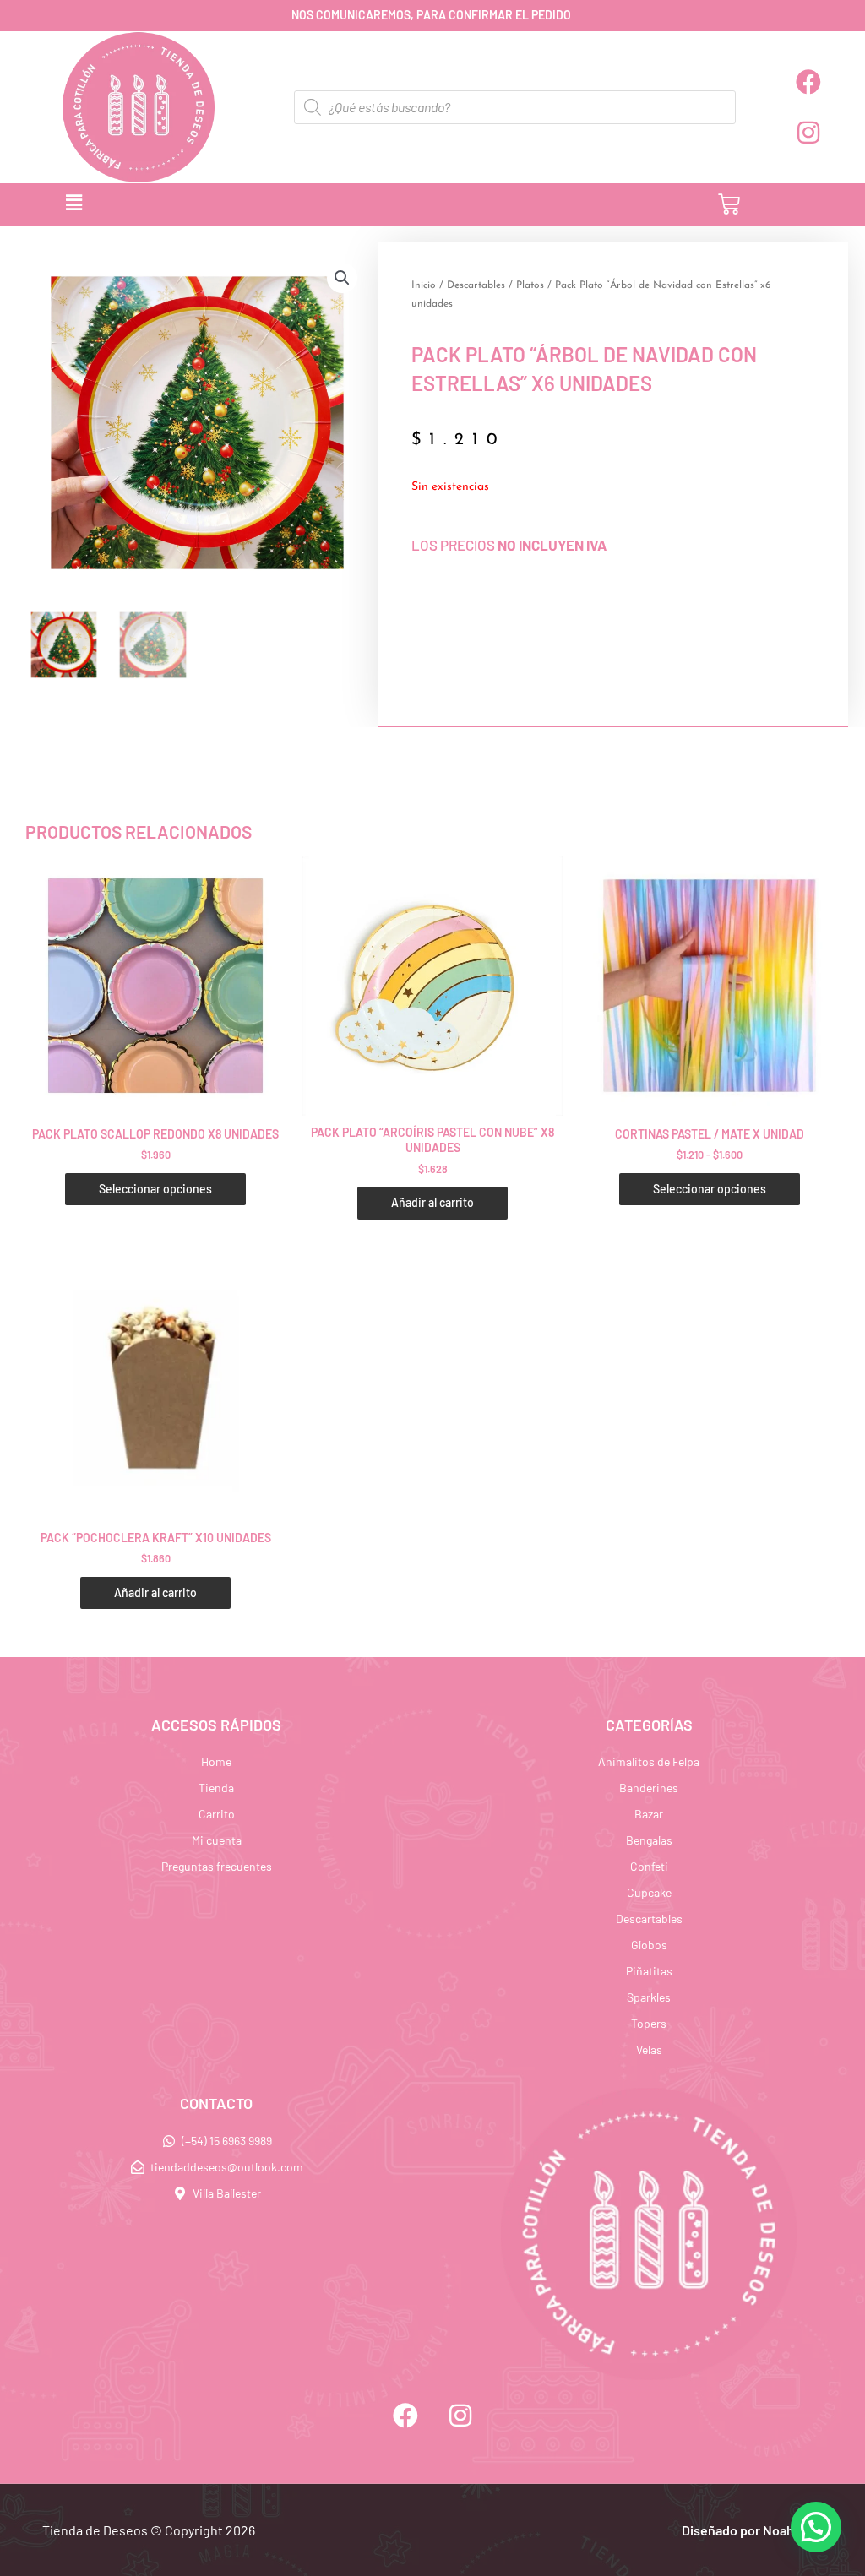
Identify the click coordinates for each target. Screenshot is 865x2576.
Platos (530, 285)
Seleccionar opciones (155, 1189)
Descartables (476, 285)
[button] (289, 204)
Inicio (424, 285)
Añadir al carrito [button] (432, 1202)
